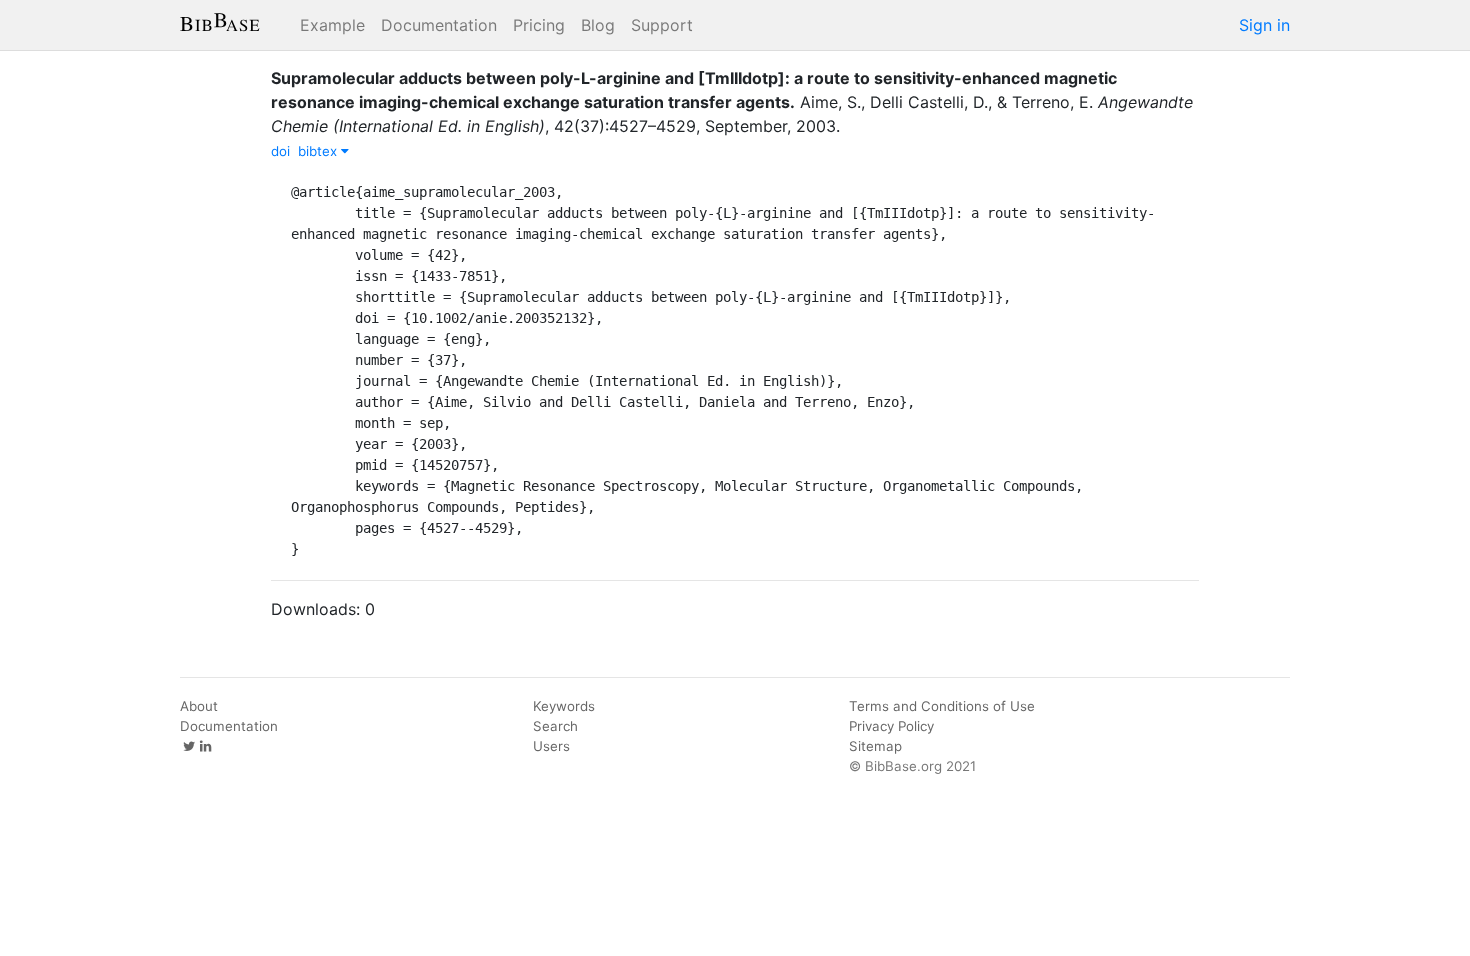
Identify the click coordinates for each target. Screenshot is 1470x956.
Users (551, 746)
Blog (598, 25)
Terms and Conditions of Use (942, 706)
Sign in (1264, 25)
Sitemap (875, 746)
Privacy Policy (891, 726)
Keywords (564, 706)
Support (662, 25)
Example (332, 25)
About (199, 706)
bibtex (319, 151)
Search (555, 726)
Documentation (439, 25)
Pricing (539, 25)
